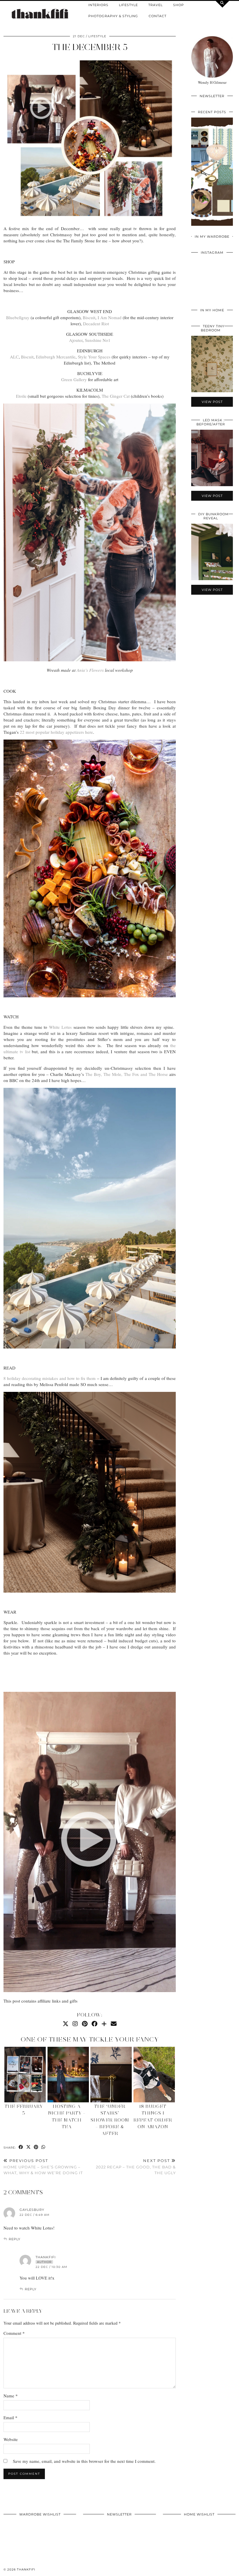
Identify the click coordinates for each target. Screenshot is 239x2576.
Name (11, 2396)
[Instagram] (75, 2024)
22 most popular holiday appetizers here (56, 732)
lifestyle (97, 36)
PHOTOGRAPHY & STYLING (113, 16)
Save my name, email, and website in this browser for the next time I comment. (84, 2461)
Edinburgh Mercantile (56, 357)
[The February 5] (25, 2075)
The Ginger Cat (116, 396)
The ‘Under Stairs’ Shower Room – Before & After (110, 2120)
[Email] (114, 2024)
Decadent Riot (96, 324)
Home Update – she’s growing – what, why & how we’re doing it (43, 2167)
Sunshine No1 (98, 340)
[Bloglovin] (104, 2024)
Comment (14, 2333)
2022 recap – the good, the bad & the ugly (136, 2167)
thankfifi (26, 2569)
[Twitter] (66, 2024)
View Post (212, 175)
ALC (14, 357)
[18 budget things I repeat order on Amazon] (154, 2075)
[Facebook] (94, 2024)
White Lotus (60, 1027)
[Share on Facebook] (21, 2147)
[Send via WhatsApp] (43, 2147)
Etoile (21, 396)
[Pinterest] (85, 2024)
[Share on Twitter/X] (29, 2147)
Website (11, 2439)
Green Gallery (74, 379)
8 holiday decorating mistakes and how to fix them (50, 1378)
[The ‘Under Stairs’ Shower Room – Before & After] (111, 2075)
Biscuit (89, 317)
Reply (15, 2239)
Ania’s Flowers (90, 670)
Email (10, 2417)
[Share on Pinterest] (36, 2147)
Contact (158, 16)
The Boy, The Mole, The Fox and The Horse (127, 1074)
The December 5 (90, 47)
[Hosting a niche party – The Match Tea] (68, 2075)
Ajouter (76, 340)
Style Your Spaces (94, 357)
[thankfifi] (40, 14)
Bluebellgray (18, 317)
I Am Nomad (110, 317)
